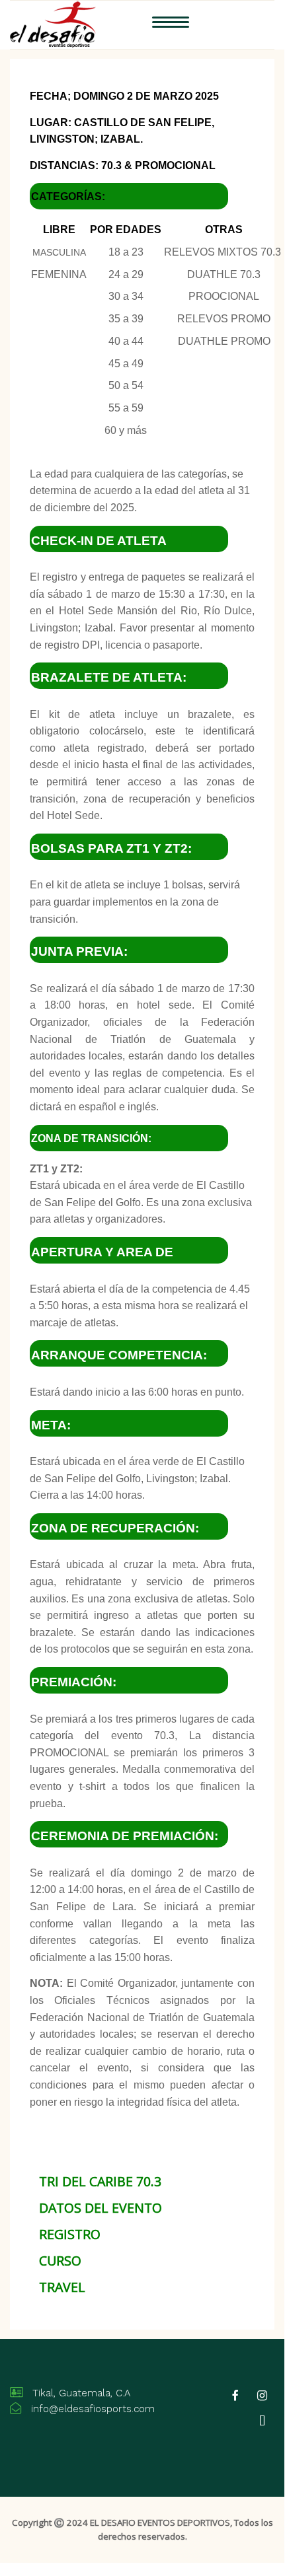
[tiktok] (263, 2421)
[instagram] (263, 2396)
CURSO (60, 2261)
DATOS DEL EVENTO (101, 2208)
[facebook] (235, 2396)
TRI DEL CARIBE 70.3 (100, 2181)
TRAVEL (62, 2287)
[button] (171, 25)
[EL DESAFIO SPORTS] (53, 23)
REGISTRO (70, 2234)
